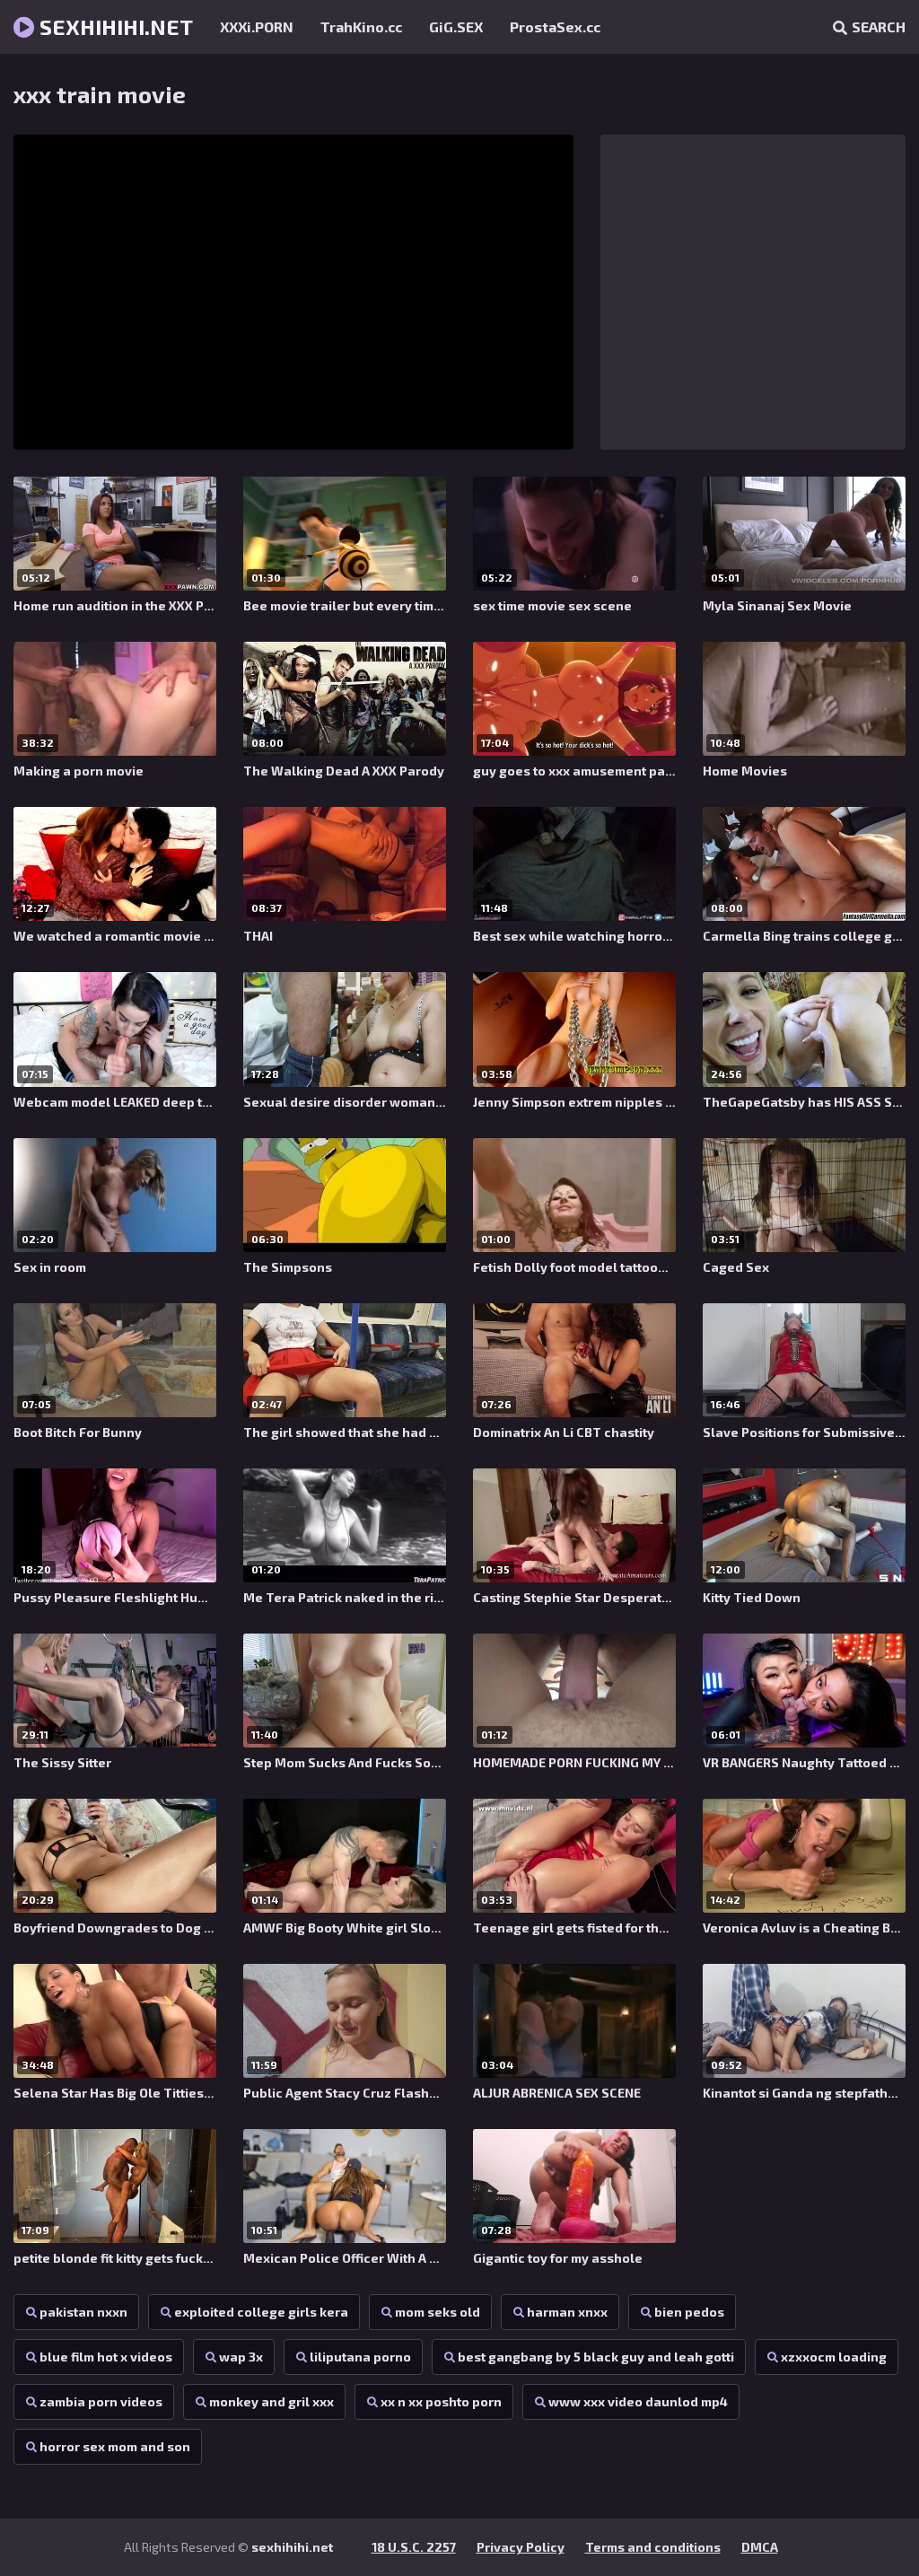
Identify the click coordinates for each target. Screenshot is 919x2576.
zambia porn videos (101, 2401)
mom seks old (438, 2312)
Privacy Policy (521, 2547)
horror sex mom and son (115, 2446)
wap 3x (241, 2357)
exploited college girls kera (261, 2312)
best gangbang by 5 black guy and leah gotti (596, 2357)
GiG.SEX (456, 26)
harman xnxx (567, 2312)
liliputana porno (360, 2357)
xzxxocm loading (834, 2357)
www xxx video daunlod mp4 (638, 2401)
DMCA (760, 2547)
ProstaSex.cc (555, 26)
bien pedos (689, 2312)
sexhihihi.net (114, 26)
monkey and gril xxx (271, 2401)
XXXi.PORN (257, 26)
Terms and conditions (653, 2547)
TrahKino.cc (361, 26)
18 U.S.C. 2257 (414, 2547)
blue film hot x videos (106, 2357)
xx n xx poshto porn (441, 2401)
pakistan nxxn (83, 2312)
